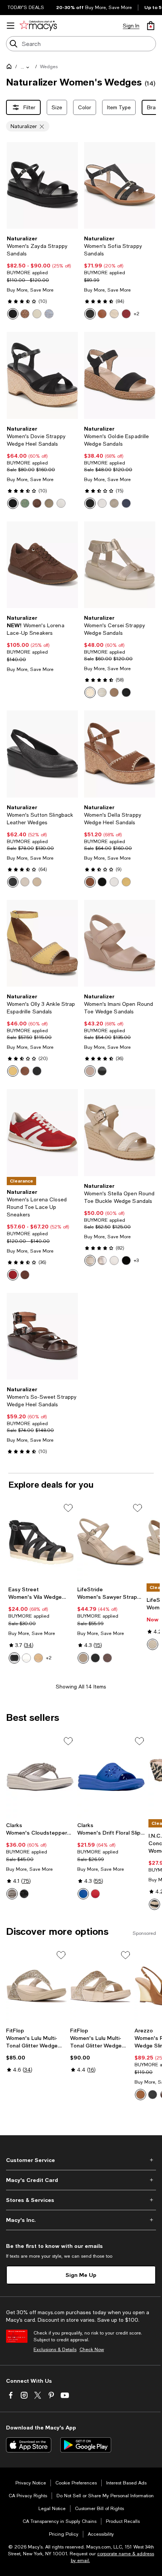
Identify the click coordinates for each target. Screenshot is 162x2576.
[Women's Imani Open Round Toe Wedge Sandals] (120, 943)
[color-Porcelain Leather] (25, 882)
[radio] (13, 314)
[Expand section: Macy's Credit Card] (81, 2180)
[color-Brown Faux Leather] (25, 1071)
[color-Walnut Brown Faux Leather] (102, 314)
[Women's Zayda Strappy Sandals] (42, 185)
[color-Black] (14, 1658)
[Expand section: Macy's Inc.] (81, 2220)
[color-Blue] (83, 1894)
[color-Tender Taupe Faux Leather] (83, 1658)
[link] (42, 277)
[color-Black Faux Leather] (13, 314)
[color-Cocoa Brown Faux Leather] (107, 1658)
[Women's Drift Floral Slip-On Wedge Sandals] (111, 1777)
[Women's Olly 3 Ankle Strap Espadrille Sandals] (42, 943)
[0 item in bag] (151, 26)
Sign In (131, 26)
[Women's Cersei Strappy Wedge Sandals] (120, 565)
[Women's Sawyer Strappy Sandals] (110, 1542)
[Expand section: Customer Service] (81, 2160)
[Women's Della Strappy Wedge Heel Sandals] (120, 754)
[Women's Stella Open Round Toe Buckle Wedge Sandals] (120, 1132)
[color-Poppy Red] (95, 1894)
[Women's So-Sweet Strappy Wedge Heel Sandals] (42, 1336)
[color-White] (26, 1658)
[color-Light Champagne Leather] (37, 882)
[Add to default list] (68, 1508)
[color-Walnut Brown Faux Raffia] (25, 314)
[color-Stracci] (141, 2095)
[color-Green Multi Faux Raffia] (25, 503)
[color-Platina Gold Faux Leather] (114, 503)
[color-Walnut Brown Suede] (90, 882)
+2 (137, 314)
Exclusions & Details (55, 2350)
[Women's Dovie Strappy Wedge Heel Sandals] (42, 375)
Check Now (92, 2350)
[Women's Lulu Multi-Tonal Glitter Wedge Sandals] (37, 1986)
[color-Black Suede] (13, 503)
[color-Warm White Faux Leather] (102, 503)
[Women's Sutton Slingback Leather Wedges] (42, 754)
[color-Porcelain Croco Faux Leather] (102, 692)
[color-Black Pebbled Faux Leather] (90, 314)
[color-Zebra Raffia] (154, 1904)
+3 (136, 1260)
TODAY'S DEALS (26, 8)
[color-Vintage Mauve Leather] (90, 1071)
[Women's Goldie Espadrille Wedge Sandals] (120, 375)
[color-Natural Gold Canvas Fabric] (153, 1644)
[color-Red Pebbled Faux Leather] (126, 314)
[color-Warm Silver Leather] (102, 1260)
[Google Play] (86, 2445)
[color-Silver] (12, 1894)
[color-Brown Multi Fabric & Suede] (25, 1275)
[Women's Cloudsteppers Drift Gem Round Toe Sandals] (40, 1777)
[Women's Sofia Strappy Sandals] (120, 185)
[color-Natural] (38, 1658)
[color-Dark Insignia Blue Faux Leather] (126, 503)
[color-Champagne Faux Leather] (37, 314)
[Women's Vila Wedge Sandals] (41, 1542)
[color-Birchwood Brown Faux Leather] (114, 692)
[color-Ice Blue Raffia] (49, 314)
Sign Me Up (81, 2275)
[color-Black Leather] (13, 882)
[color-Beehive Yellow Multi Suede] (126, 882)
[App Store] (29, 2445)
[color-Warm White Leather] (61, 503)
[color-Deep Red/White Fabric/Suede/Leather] (13, 1275)
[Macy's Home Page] (38, 26)
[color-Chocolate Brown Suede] (37, 503)
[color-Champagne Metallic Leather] (49, 503)
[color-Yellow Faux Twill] (13, 1071)
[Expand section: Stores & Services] (81, 2200)
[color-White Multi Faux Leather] (114, 882)
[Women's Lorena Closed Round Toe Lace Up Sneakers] (42, 1132)
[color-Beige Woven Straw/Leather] (90, 1260)
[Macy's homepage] (11, 68)
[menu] (11, 26)
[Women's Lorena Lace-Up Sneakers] (42, 565)
